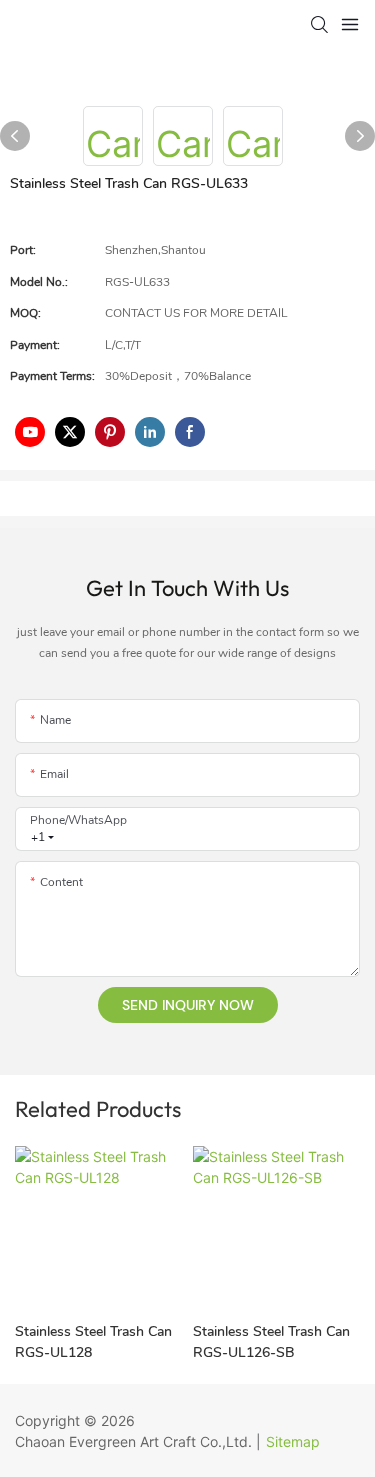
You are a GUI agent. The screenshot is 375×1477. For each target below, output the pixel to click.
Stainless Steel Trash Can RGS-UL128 (93, 1342)
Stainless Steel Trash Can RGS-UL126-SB (271, 1342)
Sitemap (293, 1441)
